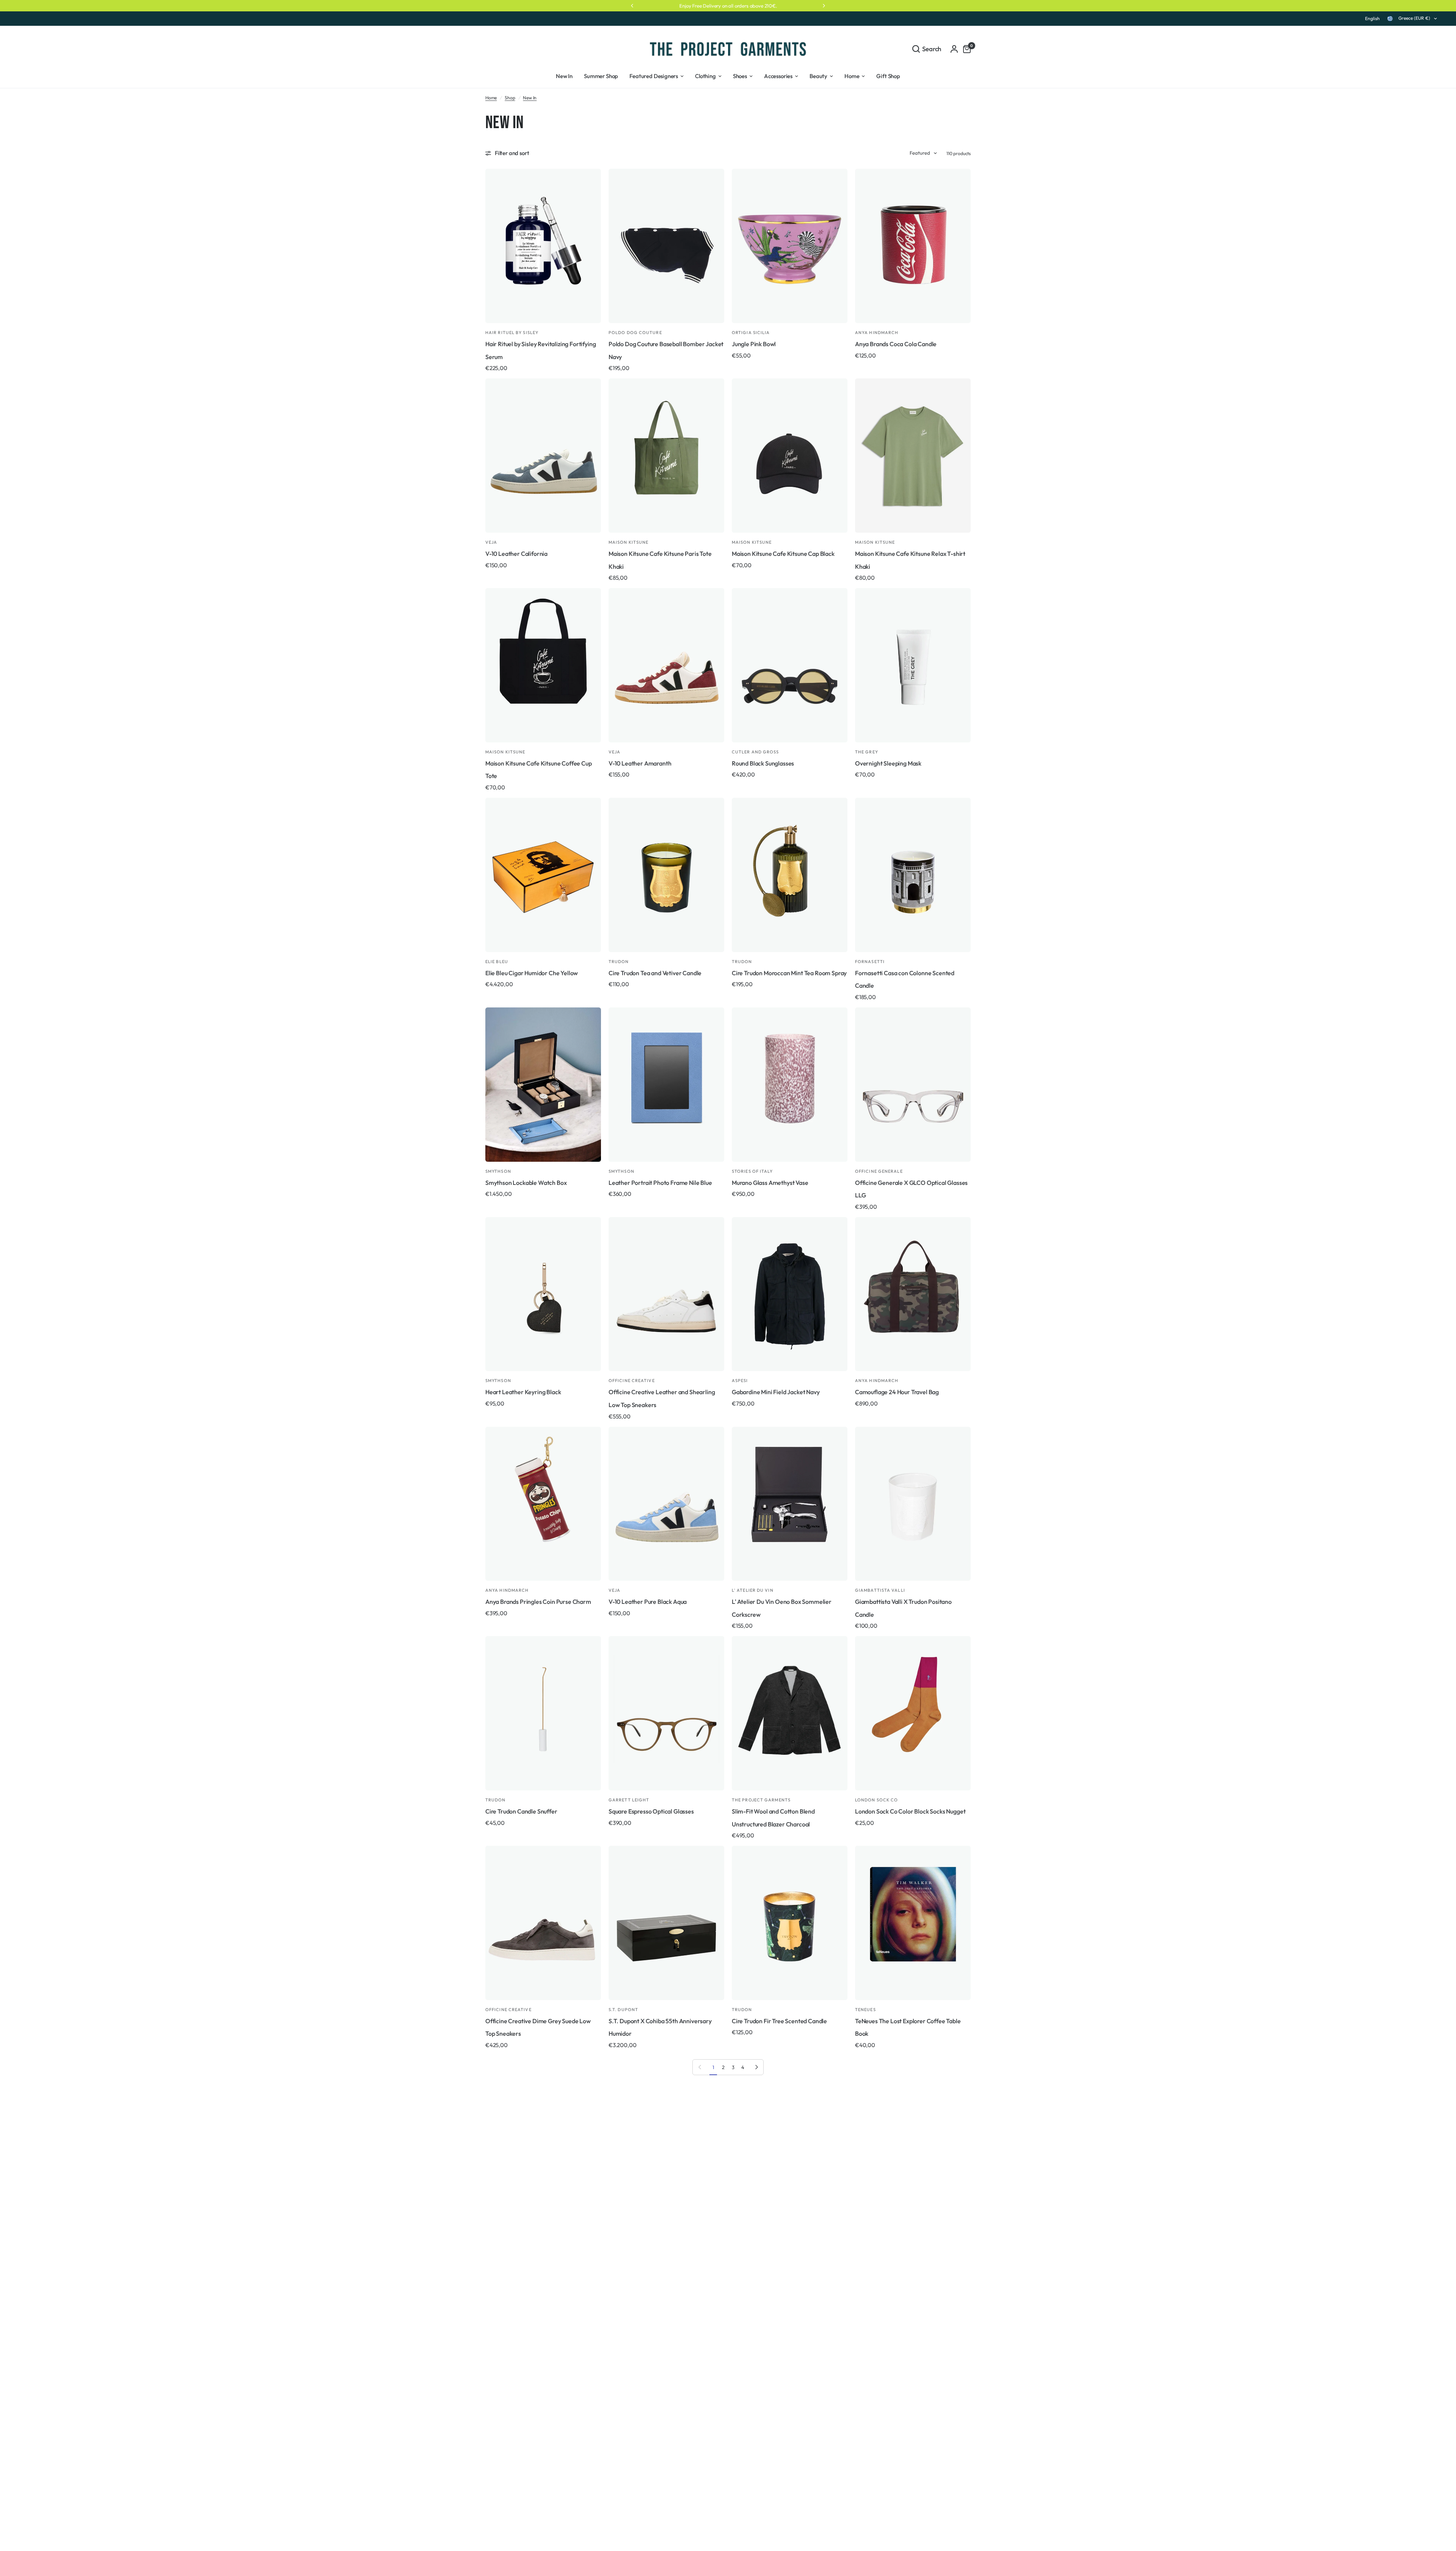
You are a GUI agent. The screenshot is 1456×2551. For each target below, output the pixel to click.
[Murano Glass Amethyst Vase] (790, 1085)
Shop (510, 98)
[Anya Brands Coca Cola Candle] (913, 246)
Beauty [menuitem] (818, 76)
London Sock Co (876, 1800)
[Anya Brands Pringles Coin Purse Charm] (543, 1504)
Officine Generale (879, 1171)
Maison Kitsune (628, 542)
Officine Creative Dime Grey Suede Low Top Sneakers (538, 2027)
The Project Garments (761, 1800)
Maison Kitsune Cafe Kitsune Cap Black (783, 554)
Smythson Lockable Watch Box (526, 1183)
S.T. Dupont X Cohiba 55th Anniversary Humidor (660, 2027)
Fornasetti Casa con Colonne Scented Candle (905, 979)
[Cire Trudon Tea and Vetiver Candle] (666, 875)
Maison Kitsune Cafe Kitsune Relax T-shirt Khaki (910, 560)
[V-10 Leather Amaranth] (666, 665)
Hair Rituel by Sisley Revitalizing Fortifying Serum (541, 350)
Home (491, 98)
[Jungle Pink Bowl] (790, 246)
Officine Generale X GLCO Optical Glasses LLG (911, 1189)
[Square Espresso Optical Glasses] (666, 1713)
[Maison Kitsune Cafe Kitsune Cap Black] (790, 456)
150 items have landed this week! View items (728, 6)
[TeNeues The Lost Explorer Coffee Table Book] (913, 1923)
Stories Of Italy (752, 1171)
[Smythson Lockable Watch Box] (543, 1085)
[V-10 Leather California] (543, 456)
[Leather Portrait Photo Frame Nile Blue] (666, 1085)
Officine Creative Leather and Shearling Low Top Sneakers (662, 1398)
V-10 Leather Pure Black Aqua (648, 1602)
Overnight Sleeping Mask (888, 763)
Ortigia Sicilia (751, 333)
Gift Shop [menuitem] (888, 76)
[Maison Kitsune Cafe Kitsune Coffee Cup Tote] (543, 665)
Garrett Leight (629, 1800)
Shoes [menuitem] (740, 76)
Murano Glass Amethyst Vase (770, 1183)
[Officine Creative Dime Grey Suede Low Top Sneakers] (543, 1923)
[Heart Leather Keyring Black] (543, 1294)
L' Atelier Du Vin (753, 1590)
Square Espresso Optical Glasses (651, 1811)
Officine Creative (632, 1381)
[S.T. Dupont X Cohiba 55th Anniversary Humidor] (666, 1923)
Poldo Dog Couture (635, 333)
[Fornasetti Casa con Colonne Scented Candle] (913, 875)
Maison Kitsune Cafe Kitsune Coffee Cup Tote (539, 770)
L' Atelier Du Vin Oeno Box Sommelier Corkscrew (782, 1608)
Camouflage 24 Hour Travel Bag (897, 1392)
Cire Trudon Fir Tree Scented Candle (779, 2021)
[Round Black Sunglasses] (790, 665)
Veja (491, 542)
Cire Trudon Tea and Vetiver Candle (655, 973)
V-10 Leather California (516, 554)
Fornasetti (870, 962)
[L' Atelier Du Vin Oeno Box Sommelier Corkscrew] (790, 1504)
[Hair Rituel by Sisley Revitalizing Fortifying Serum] (543, 246)
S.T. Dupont (623, 2010)
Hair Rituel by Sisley (512, 333)
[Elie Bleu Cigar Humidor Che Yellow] (543, 875)
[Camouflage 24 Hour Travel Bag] (913, 1294)
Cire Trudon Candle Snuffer (521, 1811)
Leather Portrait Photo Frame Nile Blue (660, 1183)
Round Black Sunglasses (763, 763)
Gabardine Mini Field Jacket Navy (776, 1392)
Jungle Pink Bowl (754, 344)
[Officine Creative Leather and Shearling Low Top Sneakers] (666, 1294)
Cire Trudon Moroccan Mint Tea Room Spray (789, 973)
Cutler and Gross (755, 752)
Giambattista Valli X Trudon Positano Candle (903, 1608)
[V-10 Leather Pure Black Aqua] (666, 1504)
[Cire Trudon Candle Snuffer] (543, 1713)
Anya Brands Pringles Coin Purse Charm (538, 1602)
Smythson (498, 1171)
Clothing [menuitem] (705, 76)
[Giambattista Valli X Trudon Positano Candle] (913, 1504)
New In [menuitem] (564, 76)
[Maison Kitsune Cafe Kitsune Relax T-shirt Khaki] (913, 456)
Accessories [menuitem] (778, 76)
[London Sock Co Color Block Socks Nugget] (913, 1713)
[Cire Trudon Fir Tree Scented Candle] (790, 1923)
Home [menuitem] (852, 76)
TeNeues (865, 2010)
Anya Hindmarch (877, 333)
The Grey (867, 752)
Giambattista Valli (880, 1590)
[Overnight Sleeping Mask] (913, 665)
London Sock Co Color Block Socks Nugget (910, 1811)
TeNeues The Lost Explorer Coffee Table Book (908, 2027)
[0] (965, 49)
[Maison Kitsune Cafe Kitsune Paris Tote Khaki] (666, 456)
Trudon (619, 962)
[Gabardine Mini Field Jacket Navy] (790, 1294)
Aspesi (740, 1381)
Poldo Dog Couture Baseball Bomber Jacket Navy (666, 350)
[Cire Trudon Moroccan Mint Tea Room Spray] (790, 875)
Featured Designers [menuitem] (654, 76)
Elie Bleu (497, 962)
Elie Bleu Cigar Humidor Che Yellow (532, 973)
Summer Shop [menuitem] (601, 76)
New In (530, 98)
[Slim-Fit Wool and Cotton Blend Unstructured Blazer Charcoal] (790, 1713)
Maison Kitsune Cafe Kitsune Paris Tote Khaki (660, 560)
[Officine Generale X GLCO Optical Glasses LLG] (913, 1085)
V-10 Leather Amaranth (640, 763)
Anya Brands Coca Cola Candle (896, 344)
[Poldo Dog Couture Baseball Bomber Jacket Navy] (666, 246)
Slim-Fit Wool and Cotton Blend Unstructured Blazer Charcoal (773, 1818)
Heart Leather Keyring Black (523, 1392)
